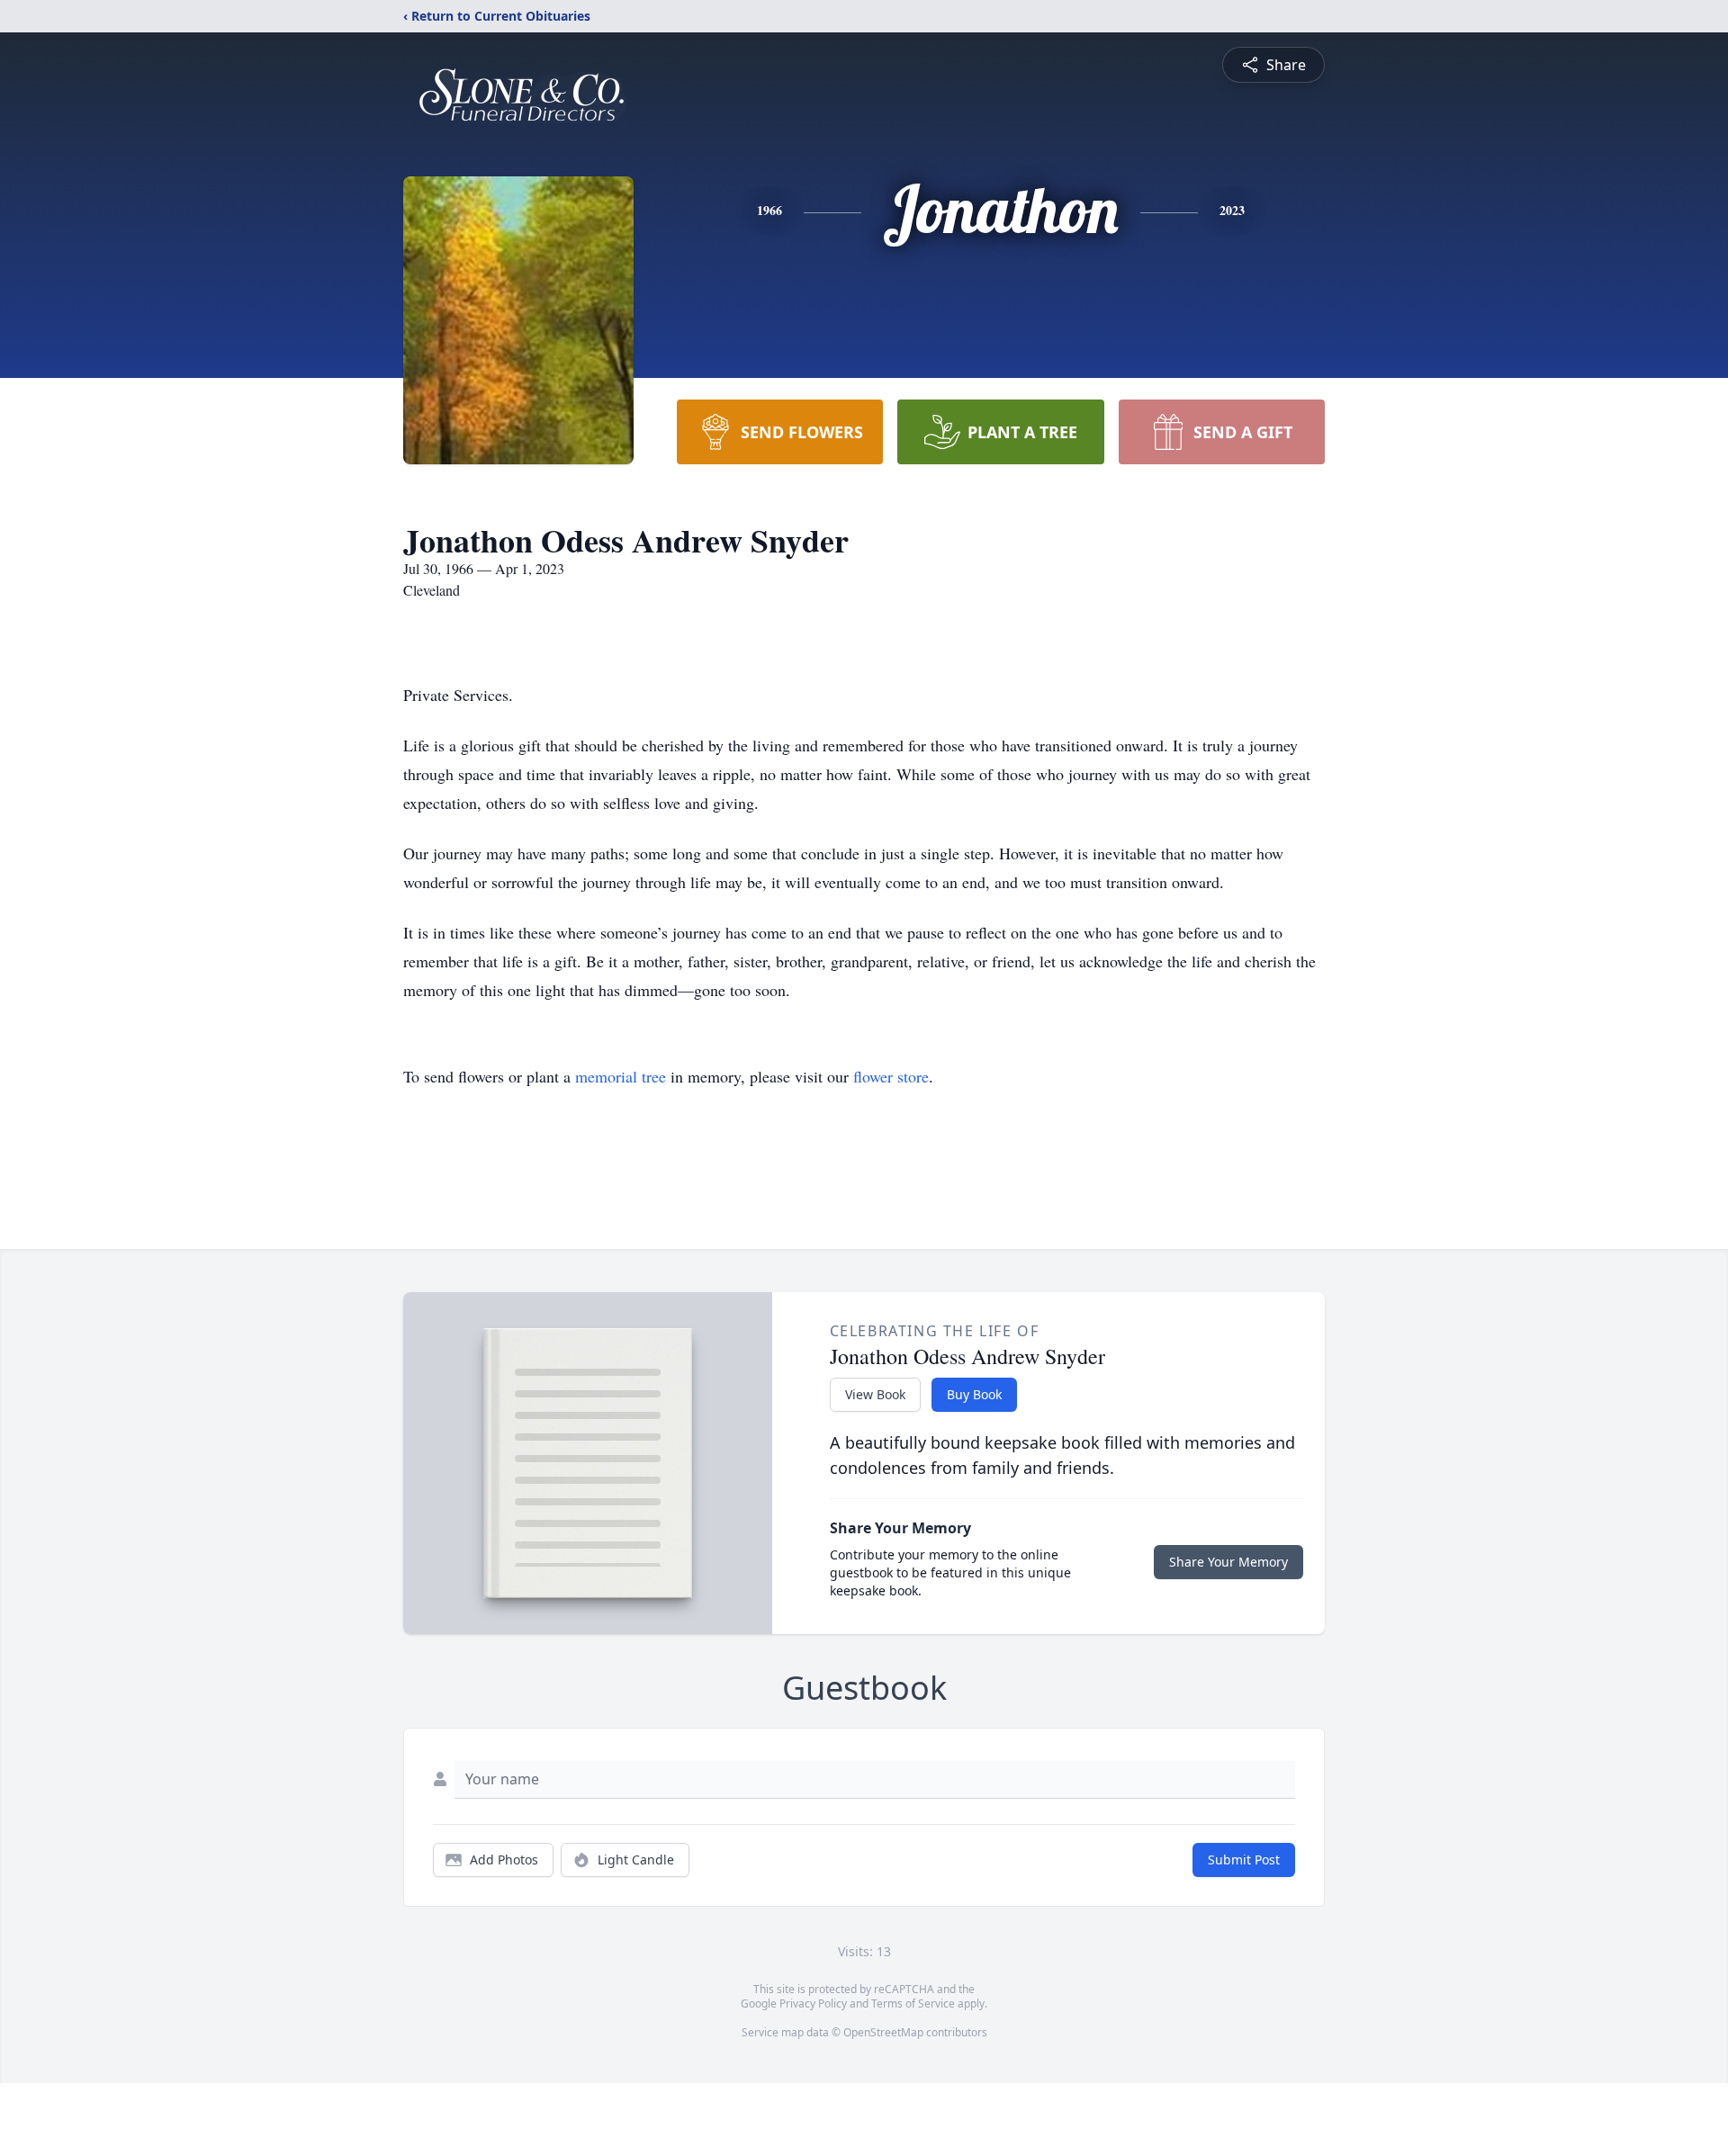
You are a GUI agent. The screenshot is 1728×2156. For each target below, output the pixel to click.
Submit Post (1244, 1860)
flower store (891, 1076)
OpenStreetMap (883, 2032)
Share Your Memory (1228, 1562)
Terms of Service (913, 2003)
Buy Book (974, 1394)
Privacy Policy (813, 2003)
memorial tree (621, 1076)
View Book (875, 1394)
